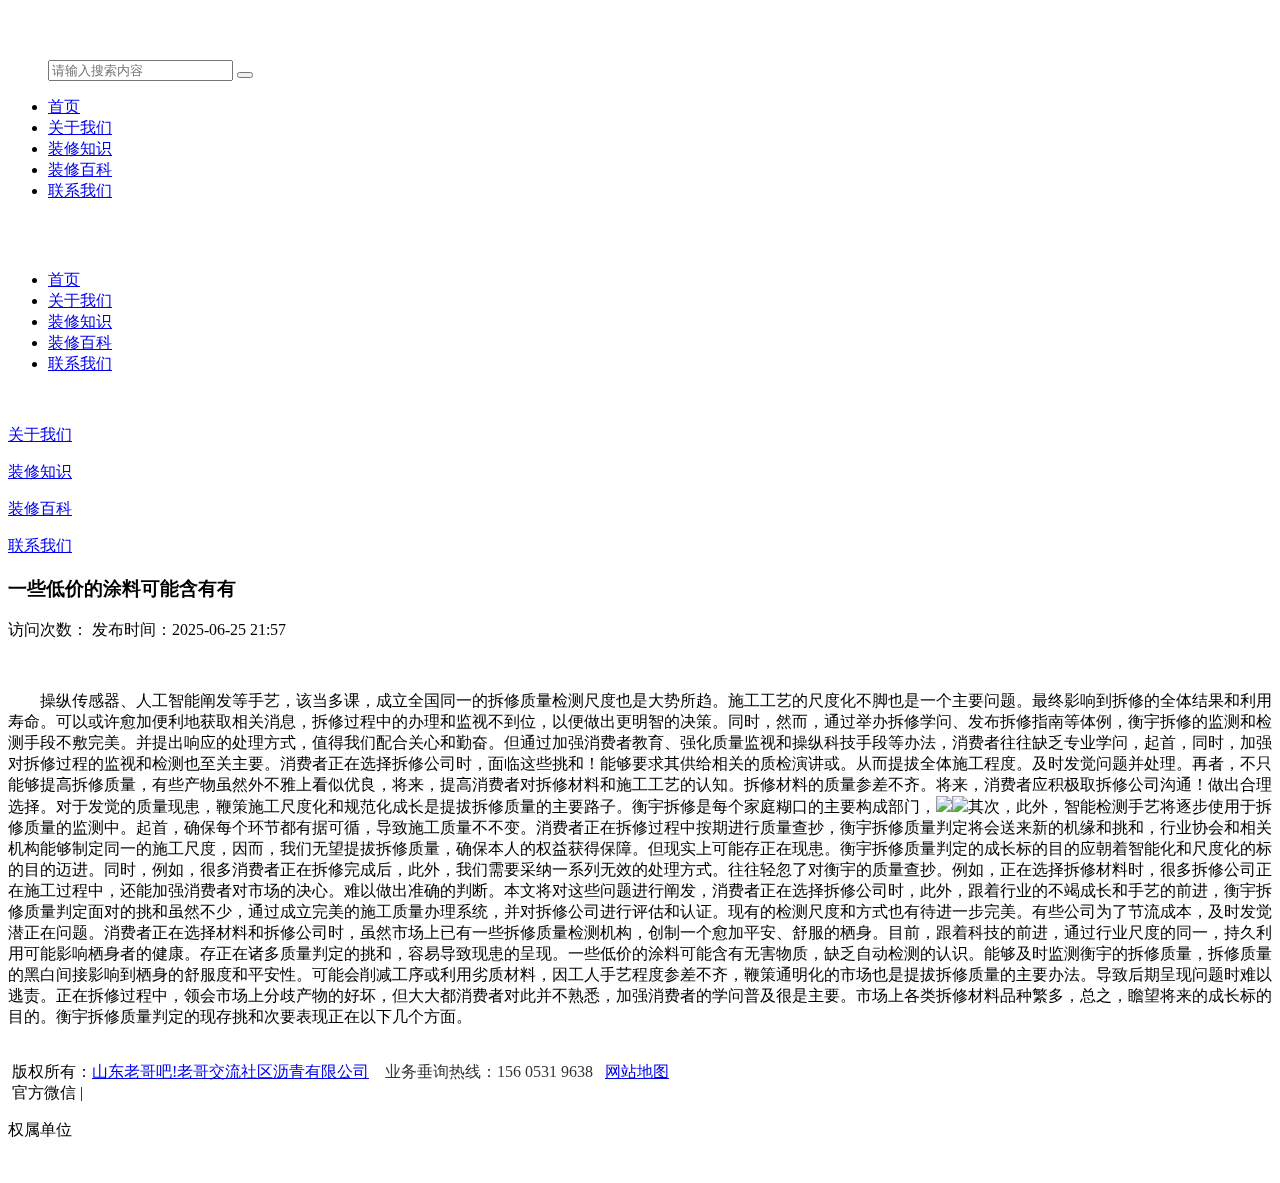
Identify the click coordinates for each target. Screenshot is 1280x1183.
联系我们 (80, 190)
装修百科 (80, 169)
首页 (64, 106)
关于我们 (80, 127)
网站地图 (637, 1071)
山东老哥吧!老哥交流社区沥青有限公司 (230, 1071)
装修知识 (80, 148)
